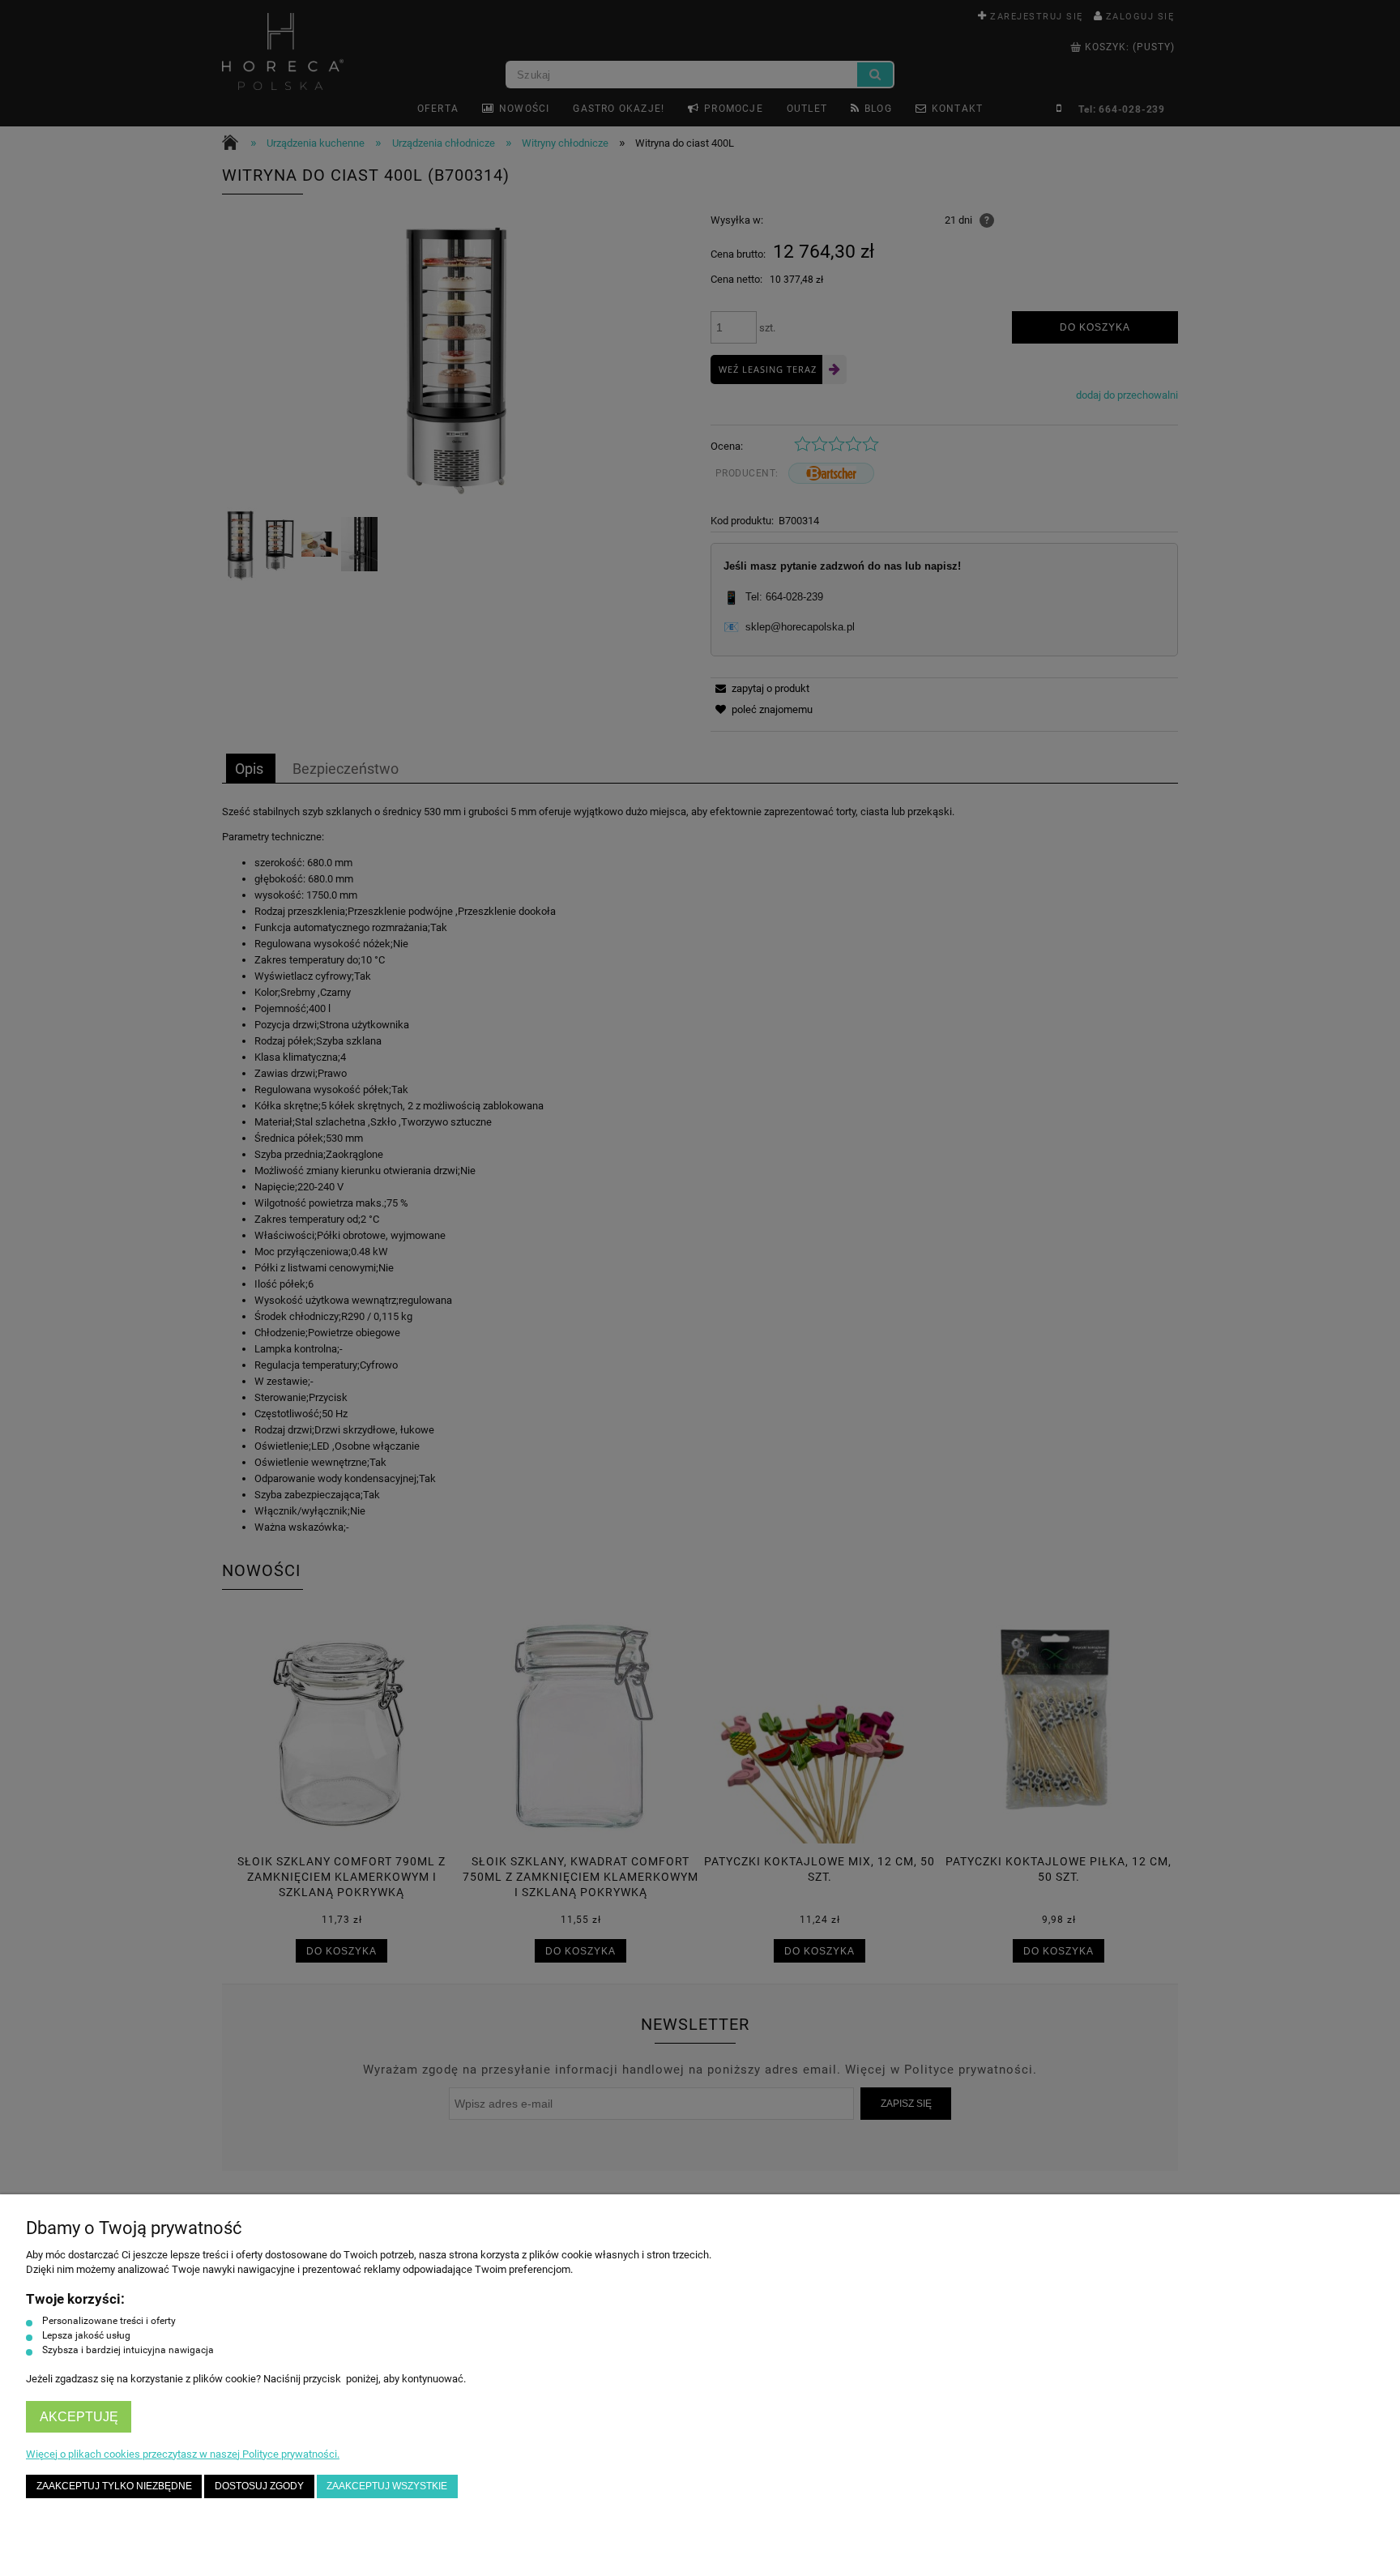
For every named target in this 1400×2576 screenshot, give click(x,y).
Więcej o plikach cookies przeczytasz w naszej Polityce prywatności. (183, 2454)
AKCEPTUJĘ (79, 2417)
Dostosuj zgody (259, 2486)
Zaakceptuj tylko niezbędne (114, 2486)
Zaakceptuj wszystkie (387, 2486)
